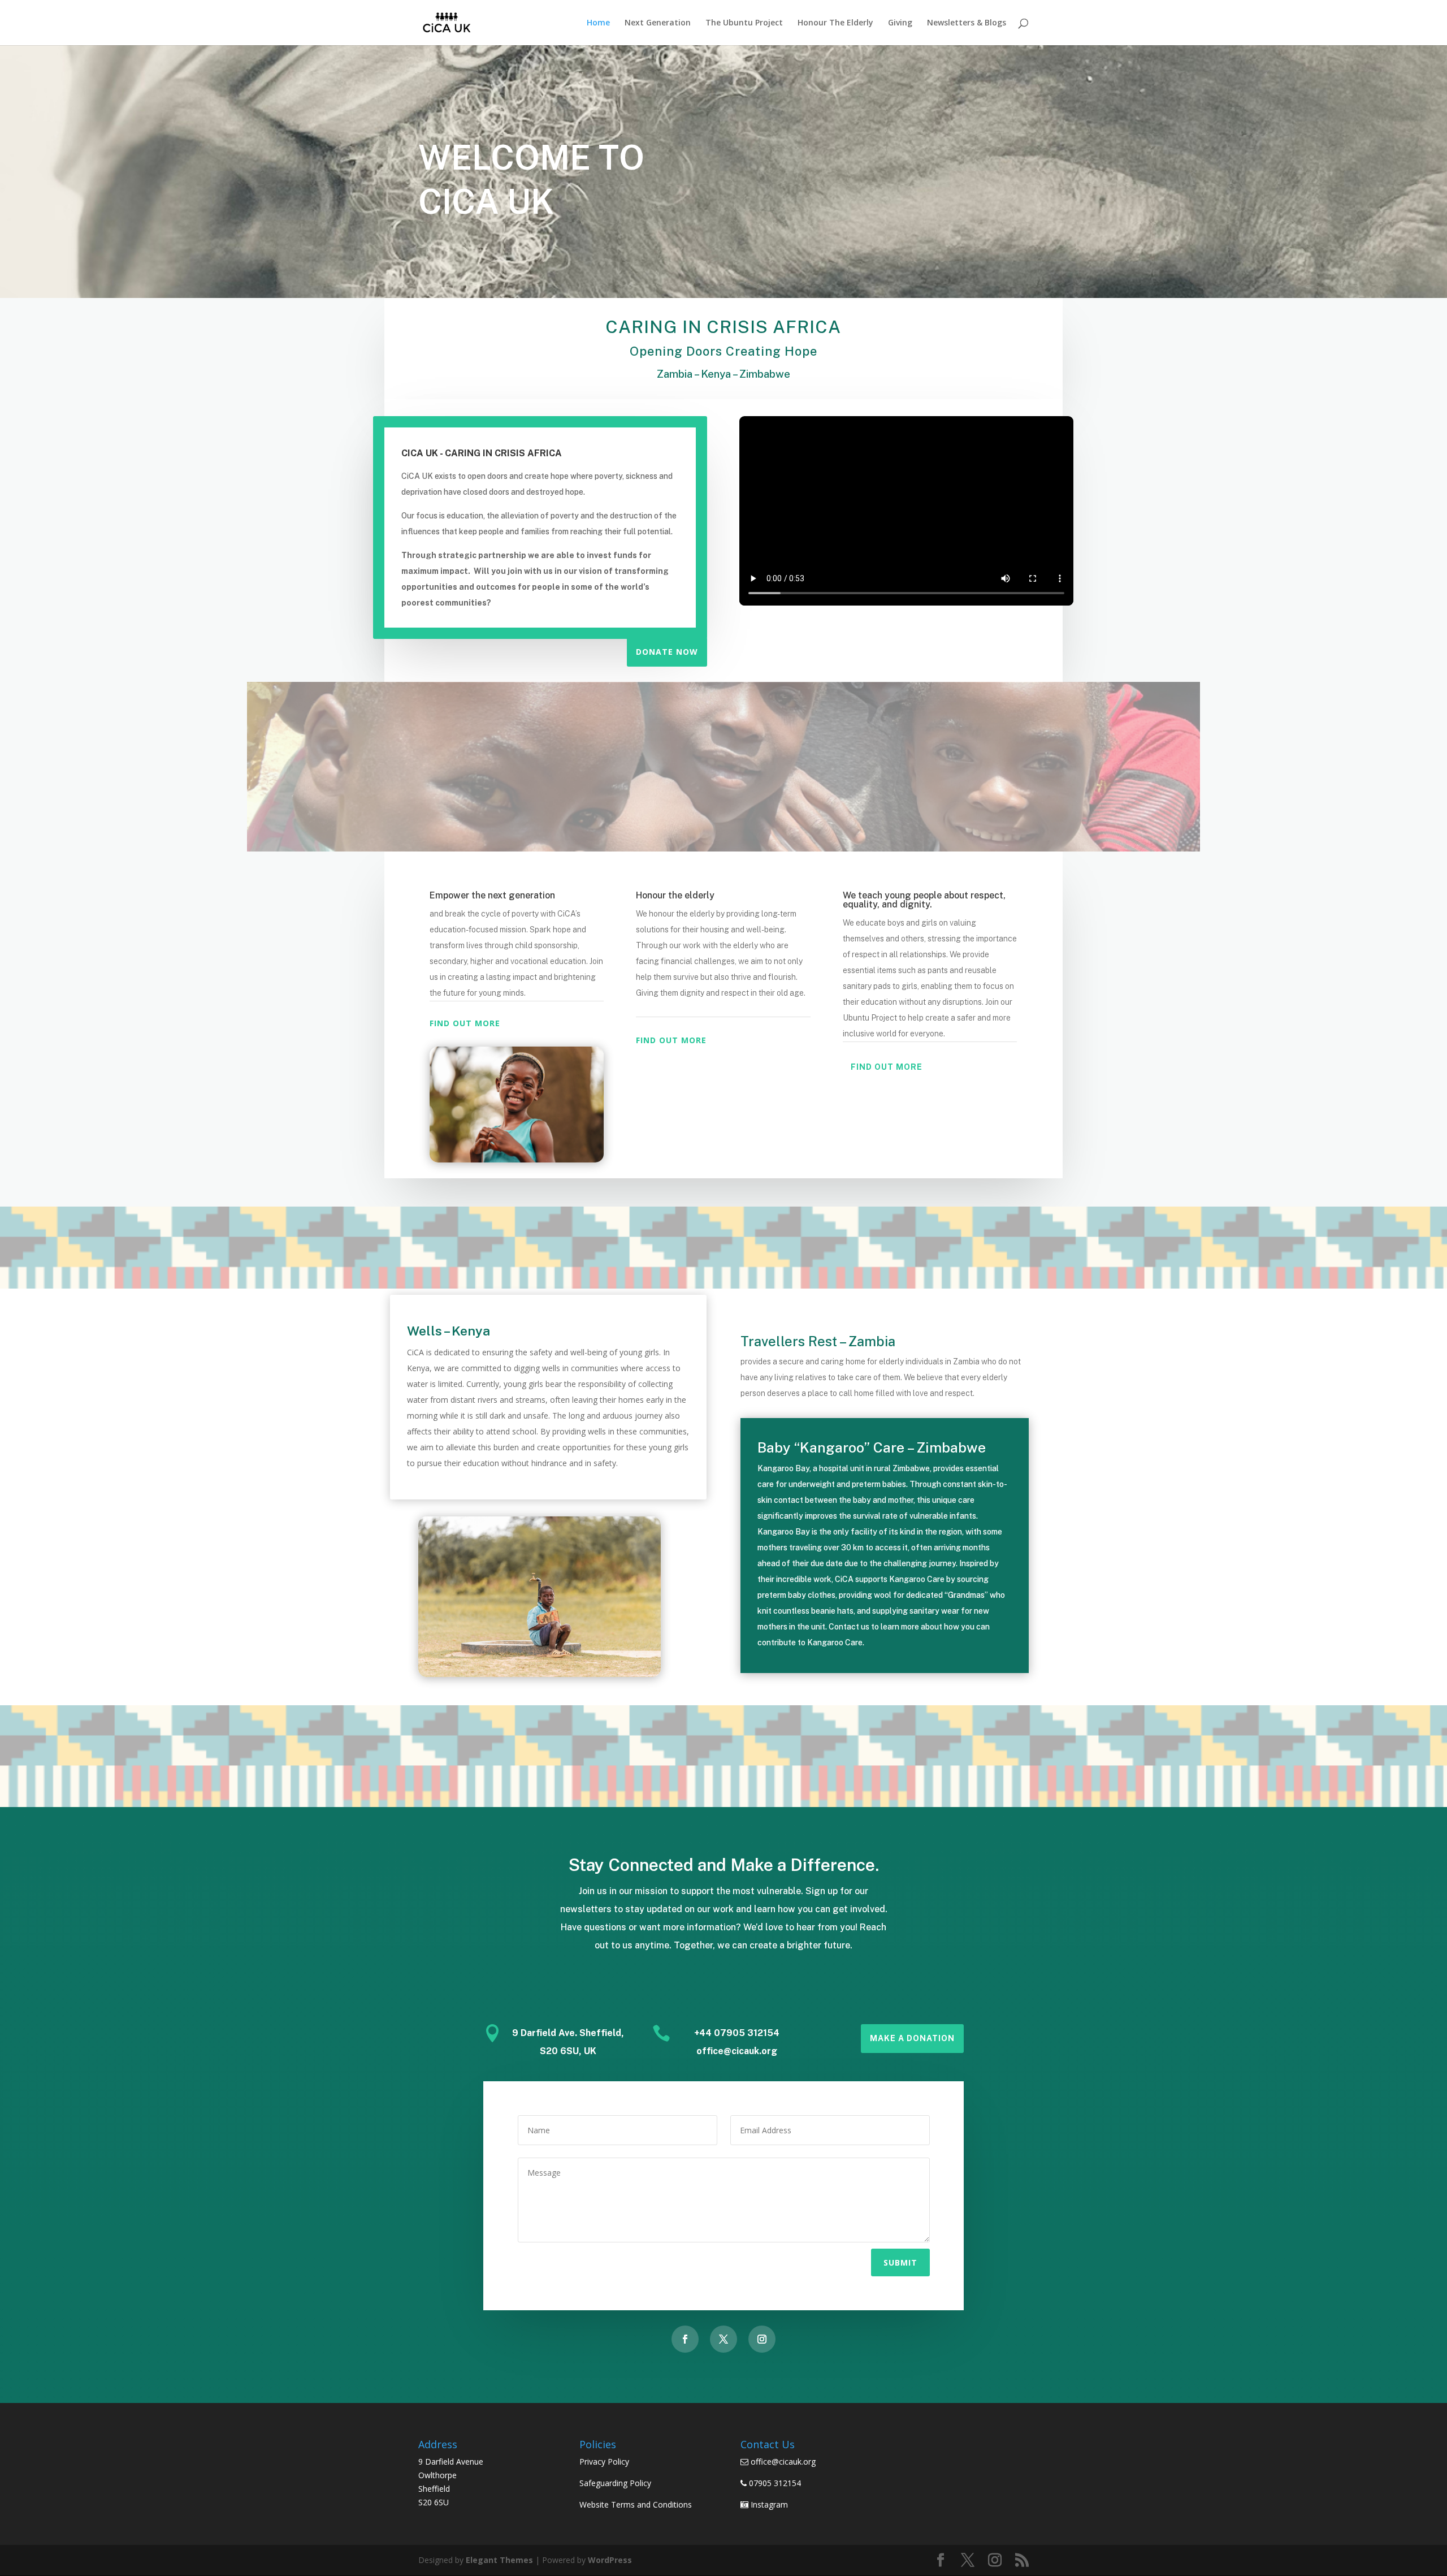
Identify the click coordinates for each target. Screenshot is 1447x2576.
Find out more (465, 1023)
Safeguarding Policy (615, 2483)
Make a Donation (912, 2038)
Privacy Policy (604, 2462)
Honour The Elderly (835, 23)
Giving (900, 23)
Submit (900, 2262)
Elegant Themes (499, 2560)
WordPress (610, 2560)
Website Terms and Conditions (636, 2504)
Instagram (769, 2504)
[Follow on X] (723, 2339)
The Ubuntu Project (744, 23)
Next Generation (658, 23)
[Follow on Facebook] (685, 2339)
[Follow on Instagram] (762, 2339)
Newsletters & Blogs (967, 23)
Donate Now (667, 652)
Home (598, 23)
